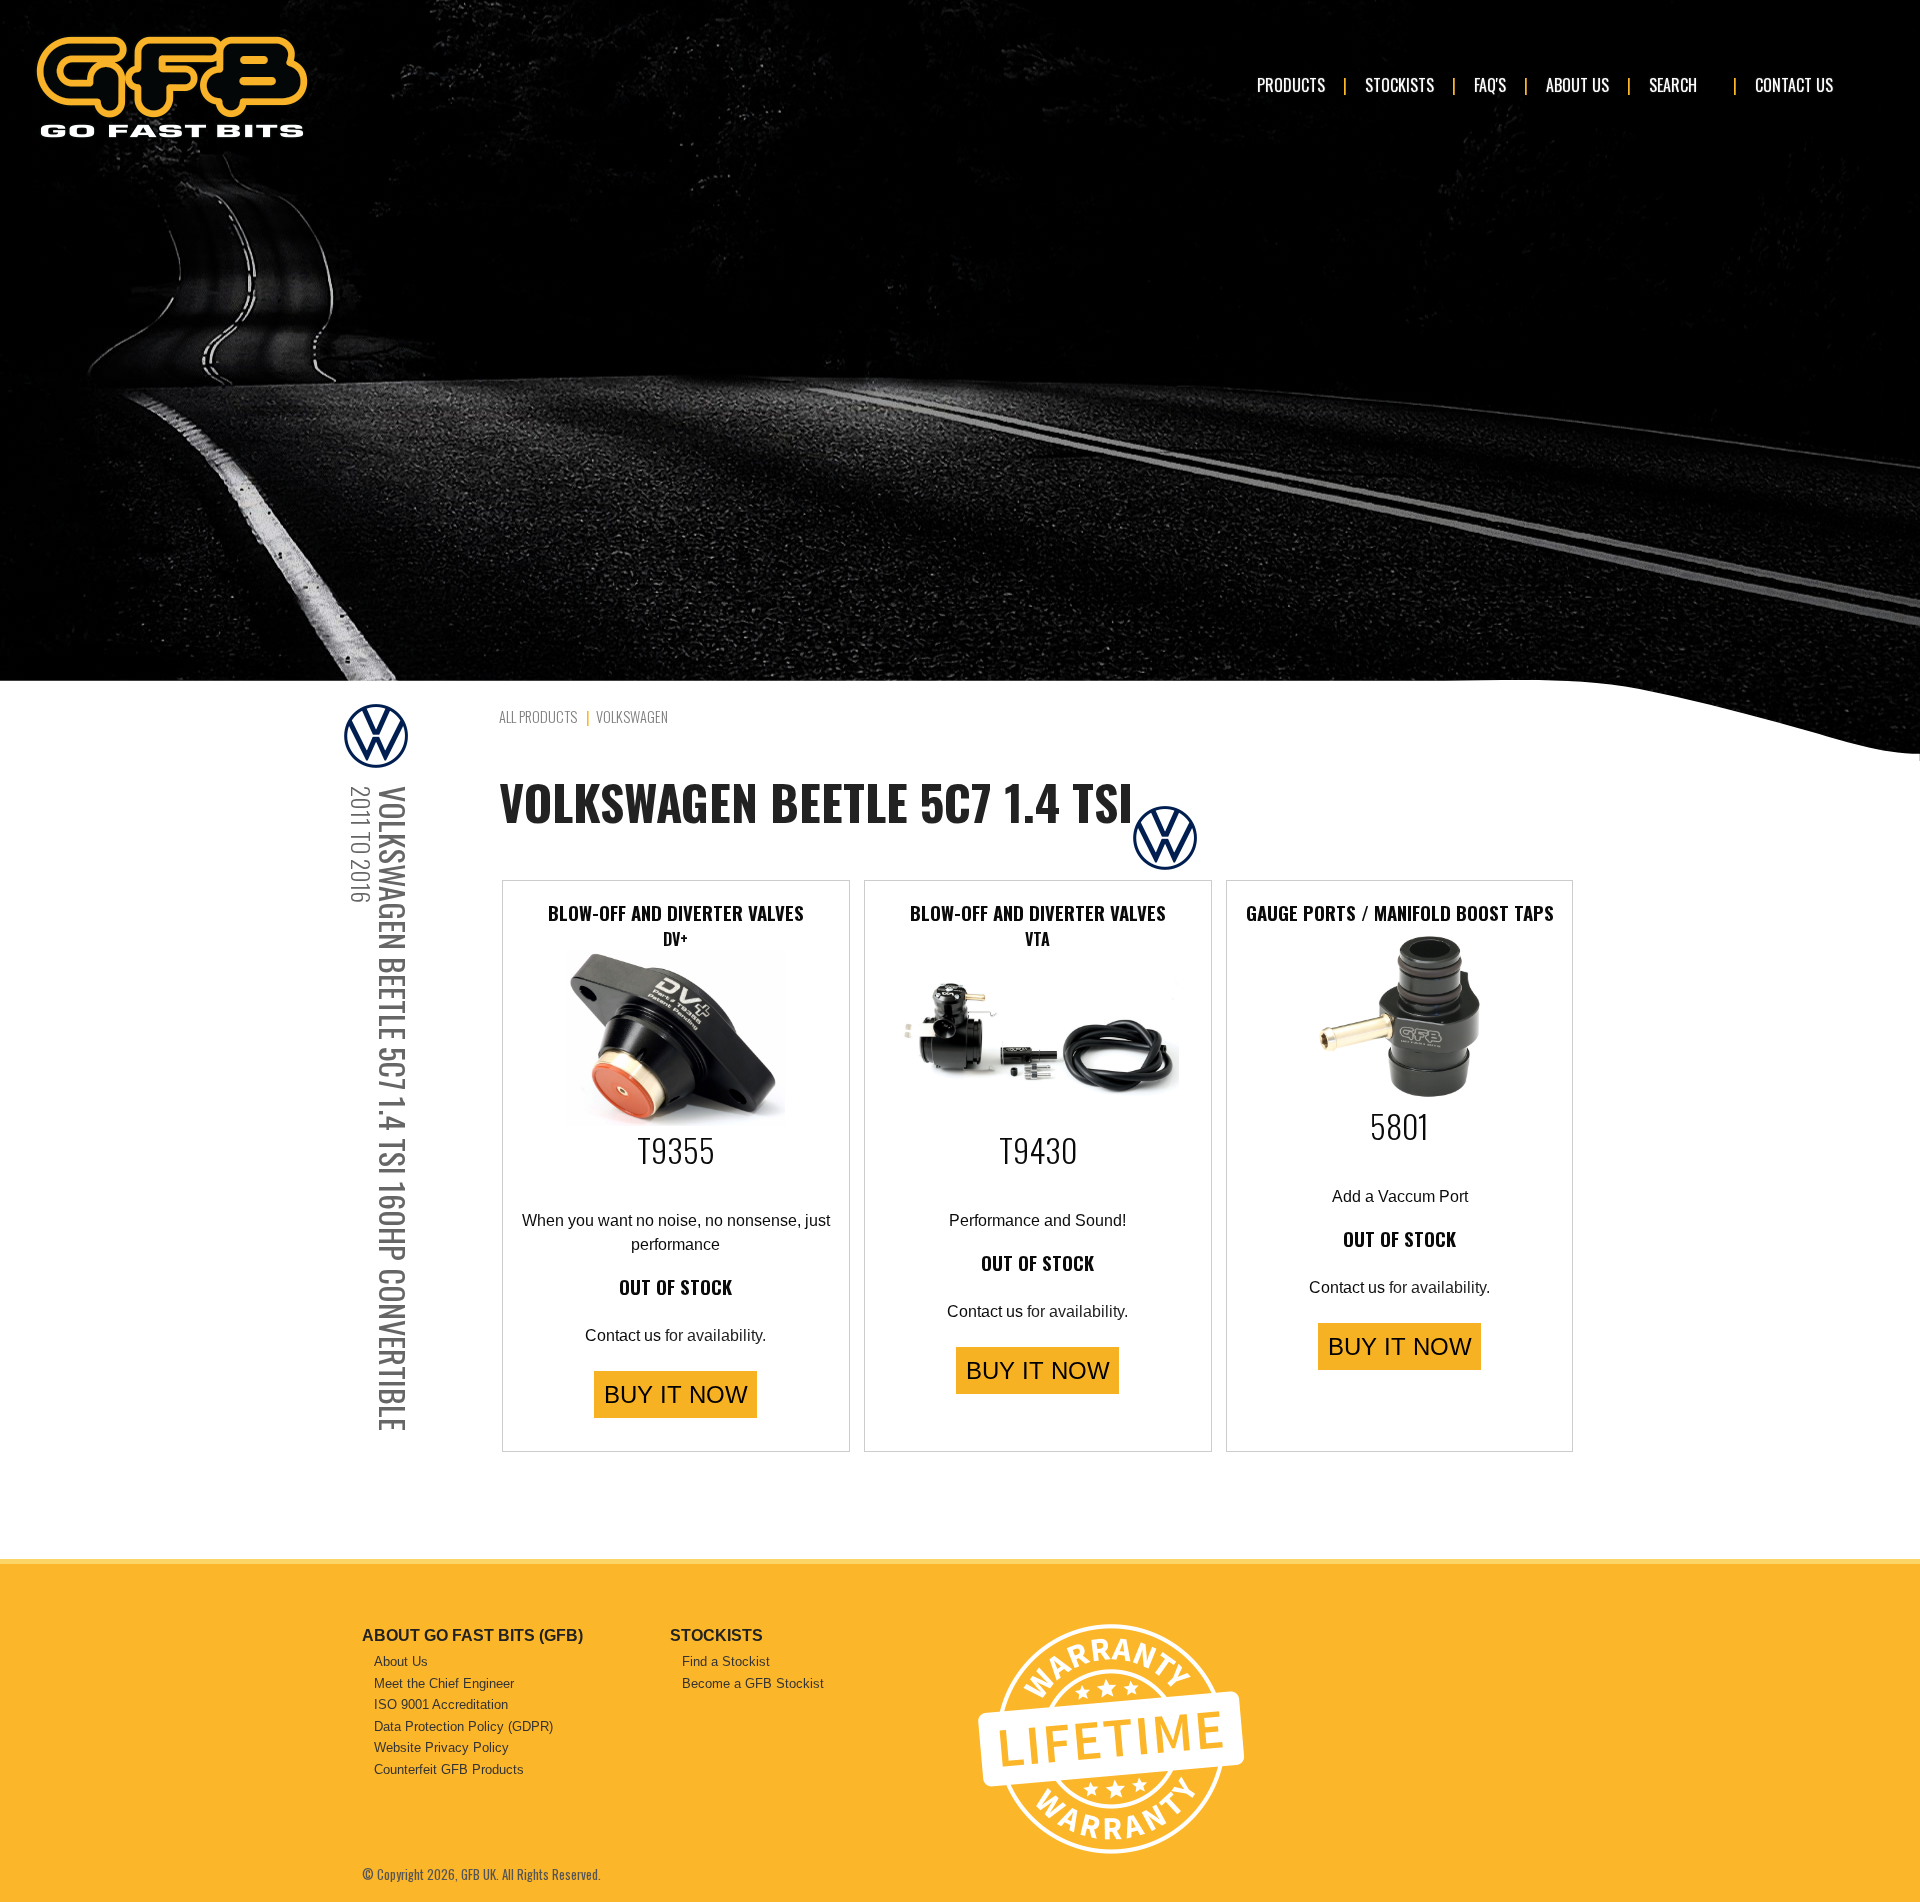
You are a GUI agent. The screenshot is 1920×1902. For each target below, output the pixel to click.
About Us (1577, 85)
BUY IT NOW (676, 1394)
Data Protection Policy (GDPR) (463, 1726)
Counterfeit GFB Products (449, 1769)
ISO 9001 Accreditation (441, 1704)
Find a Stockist (726, 1661)
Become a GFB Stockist (753, 1683)
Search (1673, 85)
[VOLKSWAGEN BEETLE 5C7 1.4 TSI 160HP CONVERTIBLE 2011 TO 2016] (416, 736)
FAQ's (1490, 85)
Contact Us (1794, 85)
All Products (538, 716)
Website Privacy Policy (441, 1747)
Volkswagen (632, 716)
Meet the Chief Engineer (444, 1683)
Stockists (1399, 85)
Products (1291, 85)
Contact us (623, 1335)
